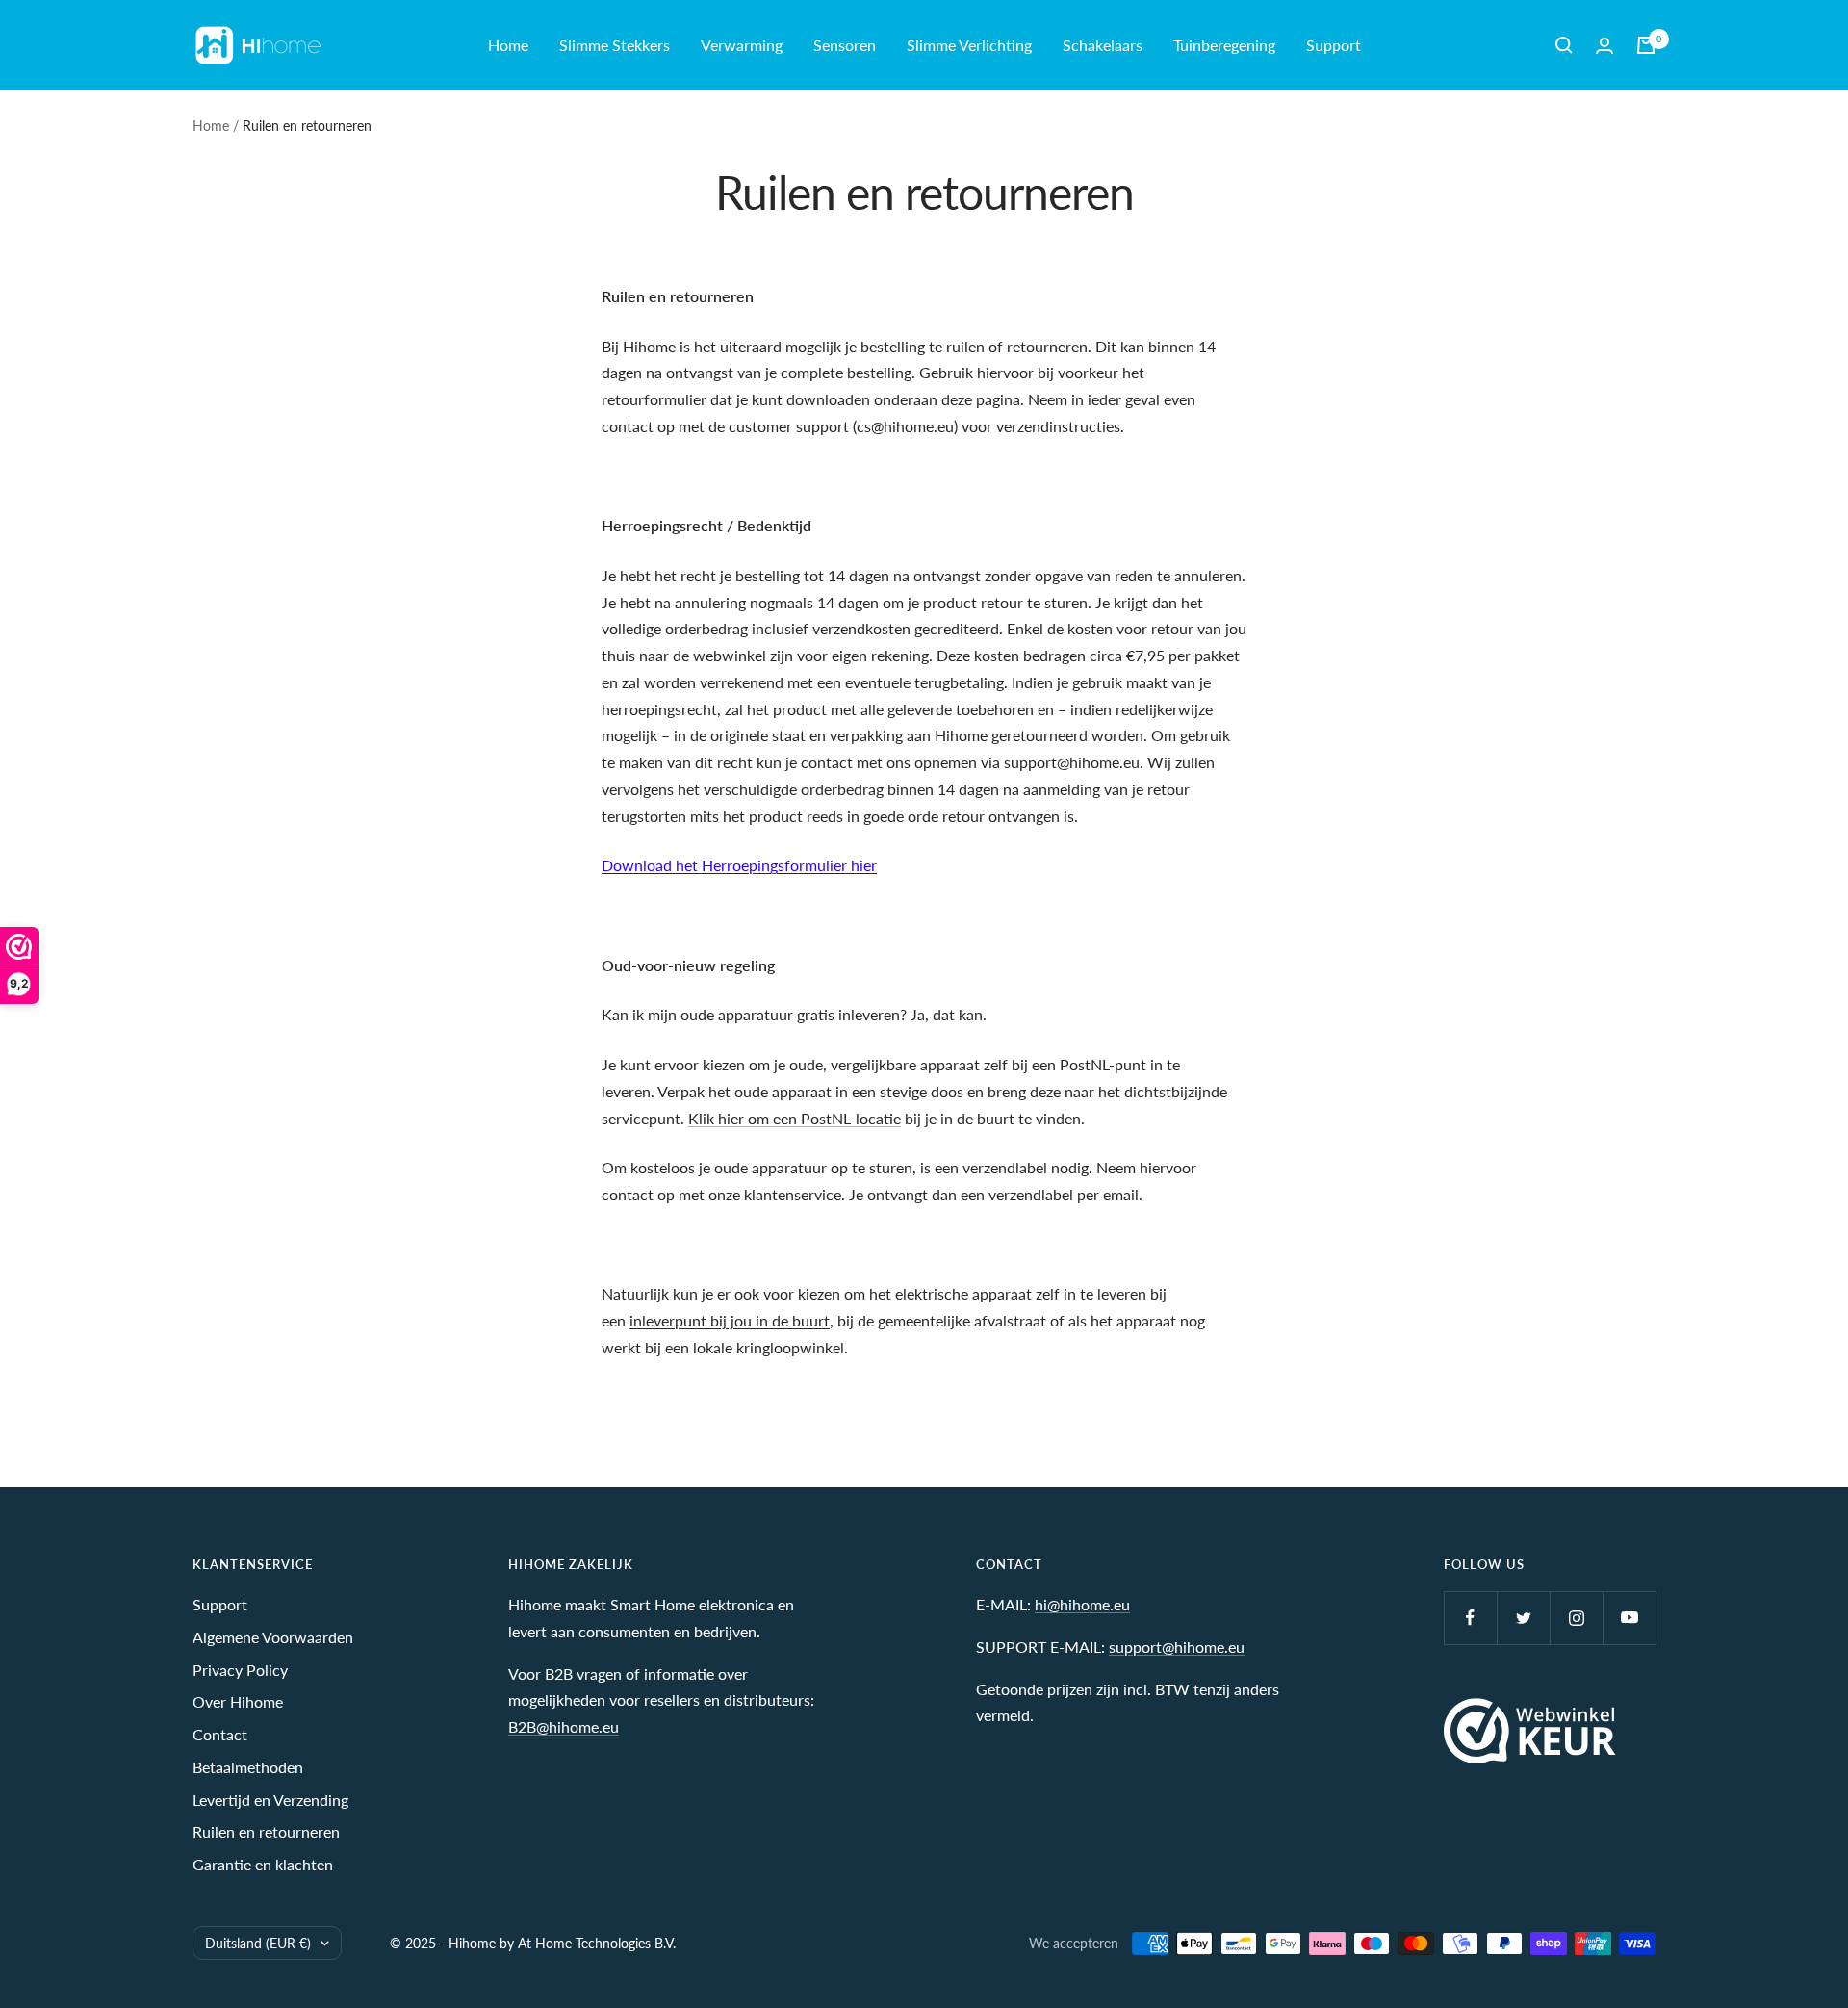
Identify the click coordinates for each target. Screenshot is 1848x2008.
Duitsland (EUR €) (258, 1943)
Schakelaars (1103, 45)
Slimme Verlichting (969, 45)
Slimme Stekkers (615, 45)
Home (508, 45)
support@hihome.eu (1177, 1647)
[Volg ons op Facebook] (1470, 1618)
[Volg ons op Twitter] (1523, 1618)
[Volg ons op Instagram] (1576, 1618)
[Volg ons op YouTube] (1629, 1618)
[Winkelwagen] (1646, 45)
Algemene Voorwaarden (273, 1637)
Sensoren (845, 45)
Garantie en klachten (263, 1864)
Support (1334, 45)
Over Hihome (238, 1701)
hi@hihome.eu (1082, 1604)
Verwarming (742, 45)
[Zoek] (1564, 45)
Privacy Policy (240, 1670)
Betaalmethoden (248, 1767)
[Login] (1604, 46)
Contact (220, 1734)
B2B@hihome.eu (564, 1726)
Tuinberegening (1224, 45)
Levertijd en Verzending (270, 1800)
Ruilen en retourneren (266, 1831)
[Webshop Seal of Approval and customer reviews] (1530, 1731)
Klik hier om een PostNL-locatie (795, 1118)
